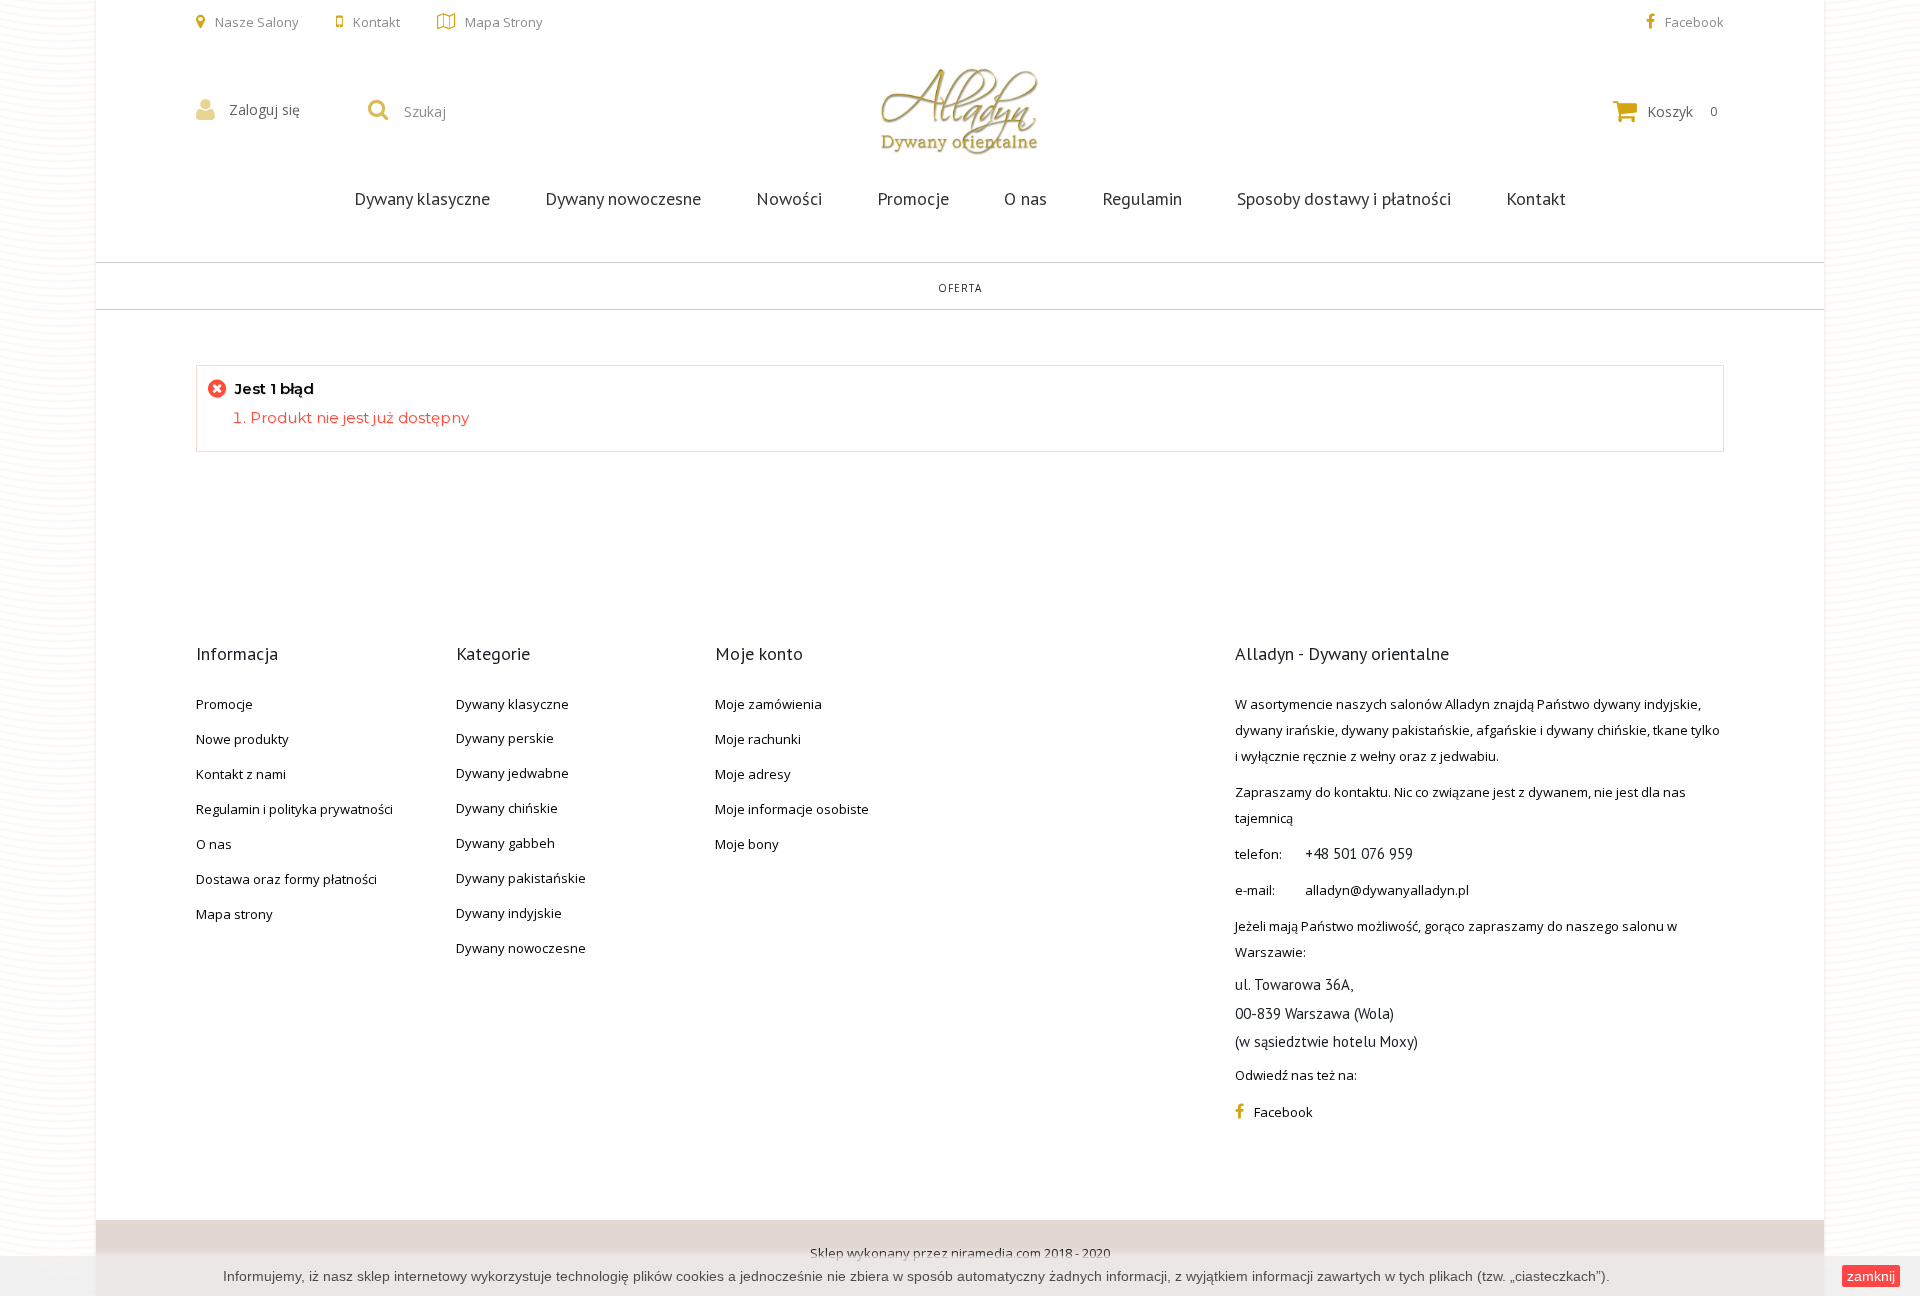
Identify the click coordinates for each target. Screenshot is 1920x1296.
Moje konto (759, 653)
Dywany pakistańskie (521, 878)
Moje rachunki (758, 739)
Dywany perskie (505, 738)
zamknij (1871, 1276)
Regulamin (1142, 199)
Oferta (960, 288)
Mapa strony (504, 22)
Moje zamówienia (768, 704)
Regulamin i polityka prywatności (294, 809)
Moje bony (747, 844)
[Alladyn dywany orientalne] (960, 110)
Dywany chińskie (507, 808)
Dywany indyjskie (509, 913)
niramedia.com (996, 1253)
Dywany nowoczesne (623, 199)
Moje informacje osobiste (792, 809)
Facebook (1694, 22)
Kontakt (376, 22)
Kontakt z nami (241, 774)
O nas (1025, 199)
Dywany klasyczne (422, 199)
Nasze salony (257, 22)
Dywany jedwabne (512, 773)
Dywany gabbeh (505, 843)
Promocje (913, 199)
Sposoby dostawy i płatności (1344, 199)
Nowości (789, 199)
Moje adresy (753, 774)
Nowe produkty (242, 739)
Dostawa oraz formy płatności (286, 879)
